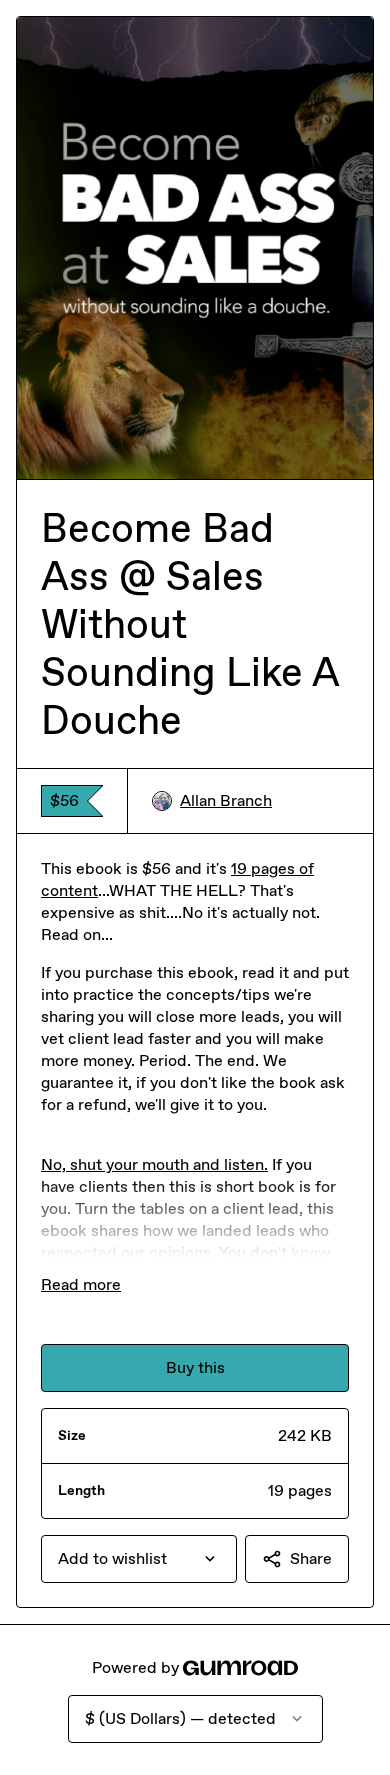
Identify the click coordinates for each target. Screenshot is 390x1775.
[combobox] (139, 1559)
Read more (81, 1284)
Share (311, 1558)
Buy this (195, 1367)
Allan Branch (226, 800)
